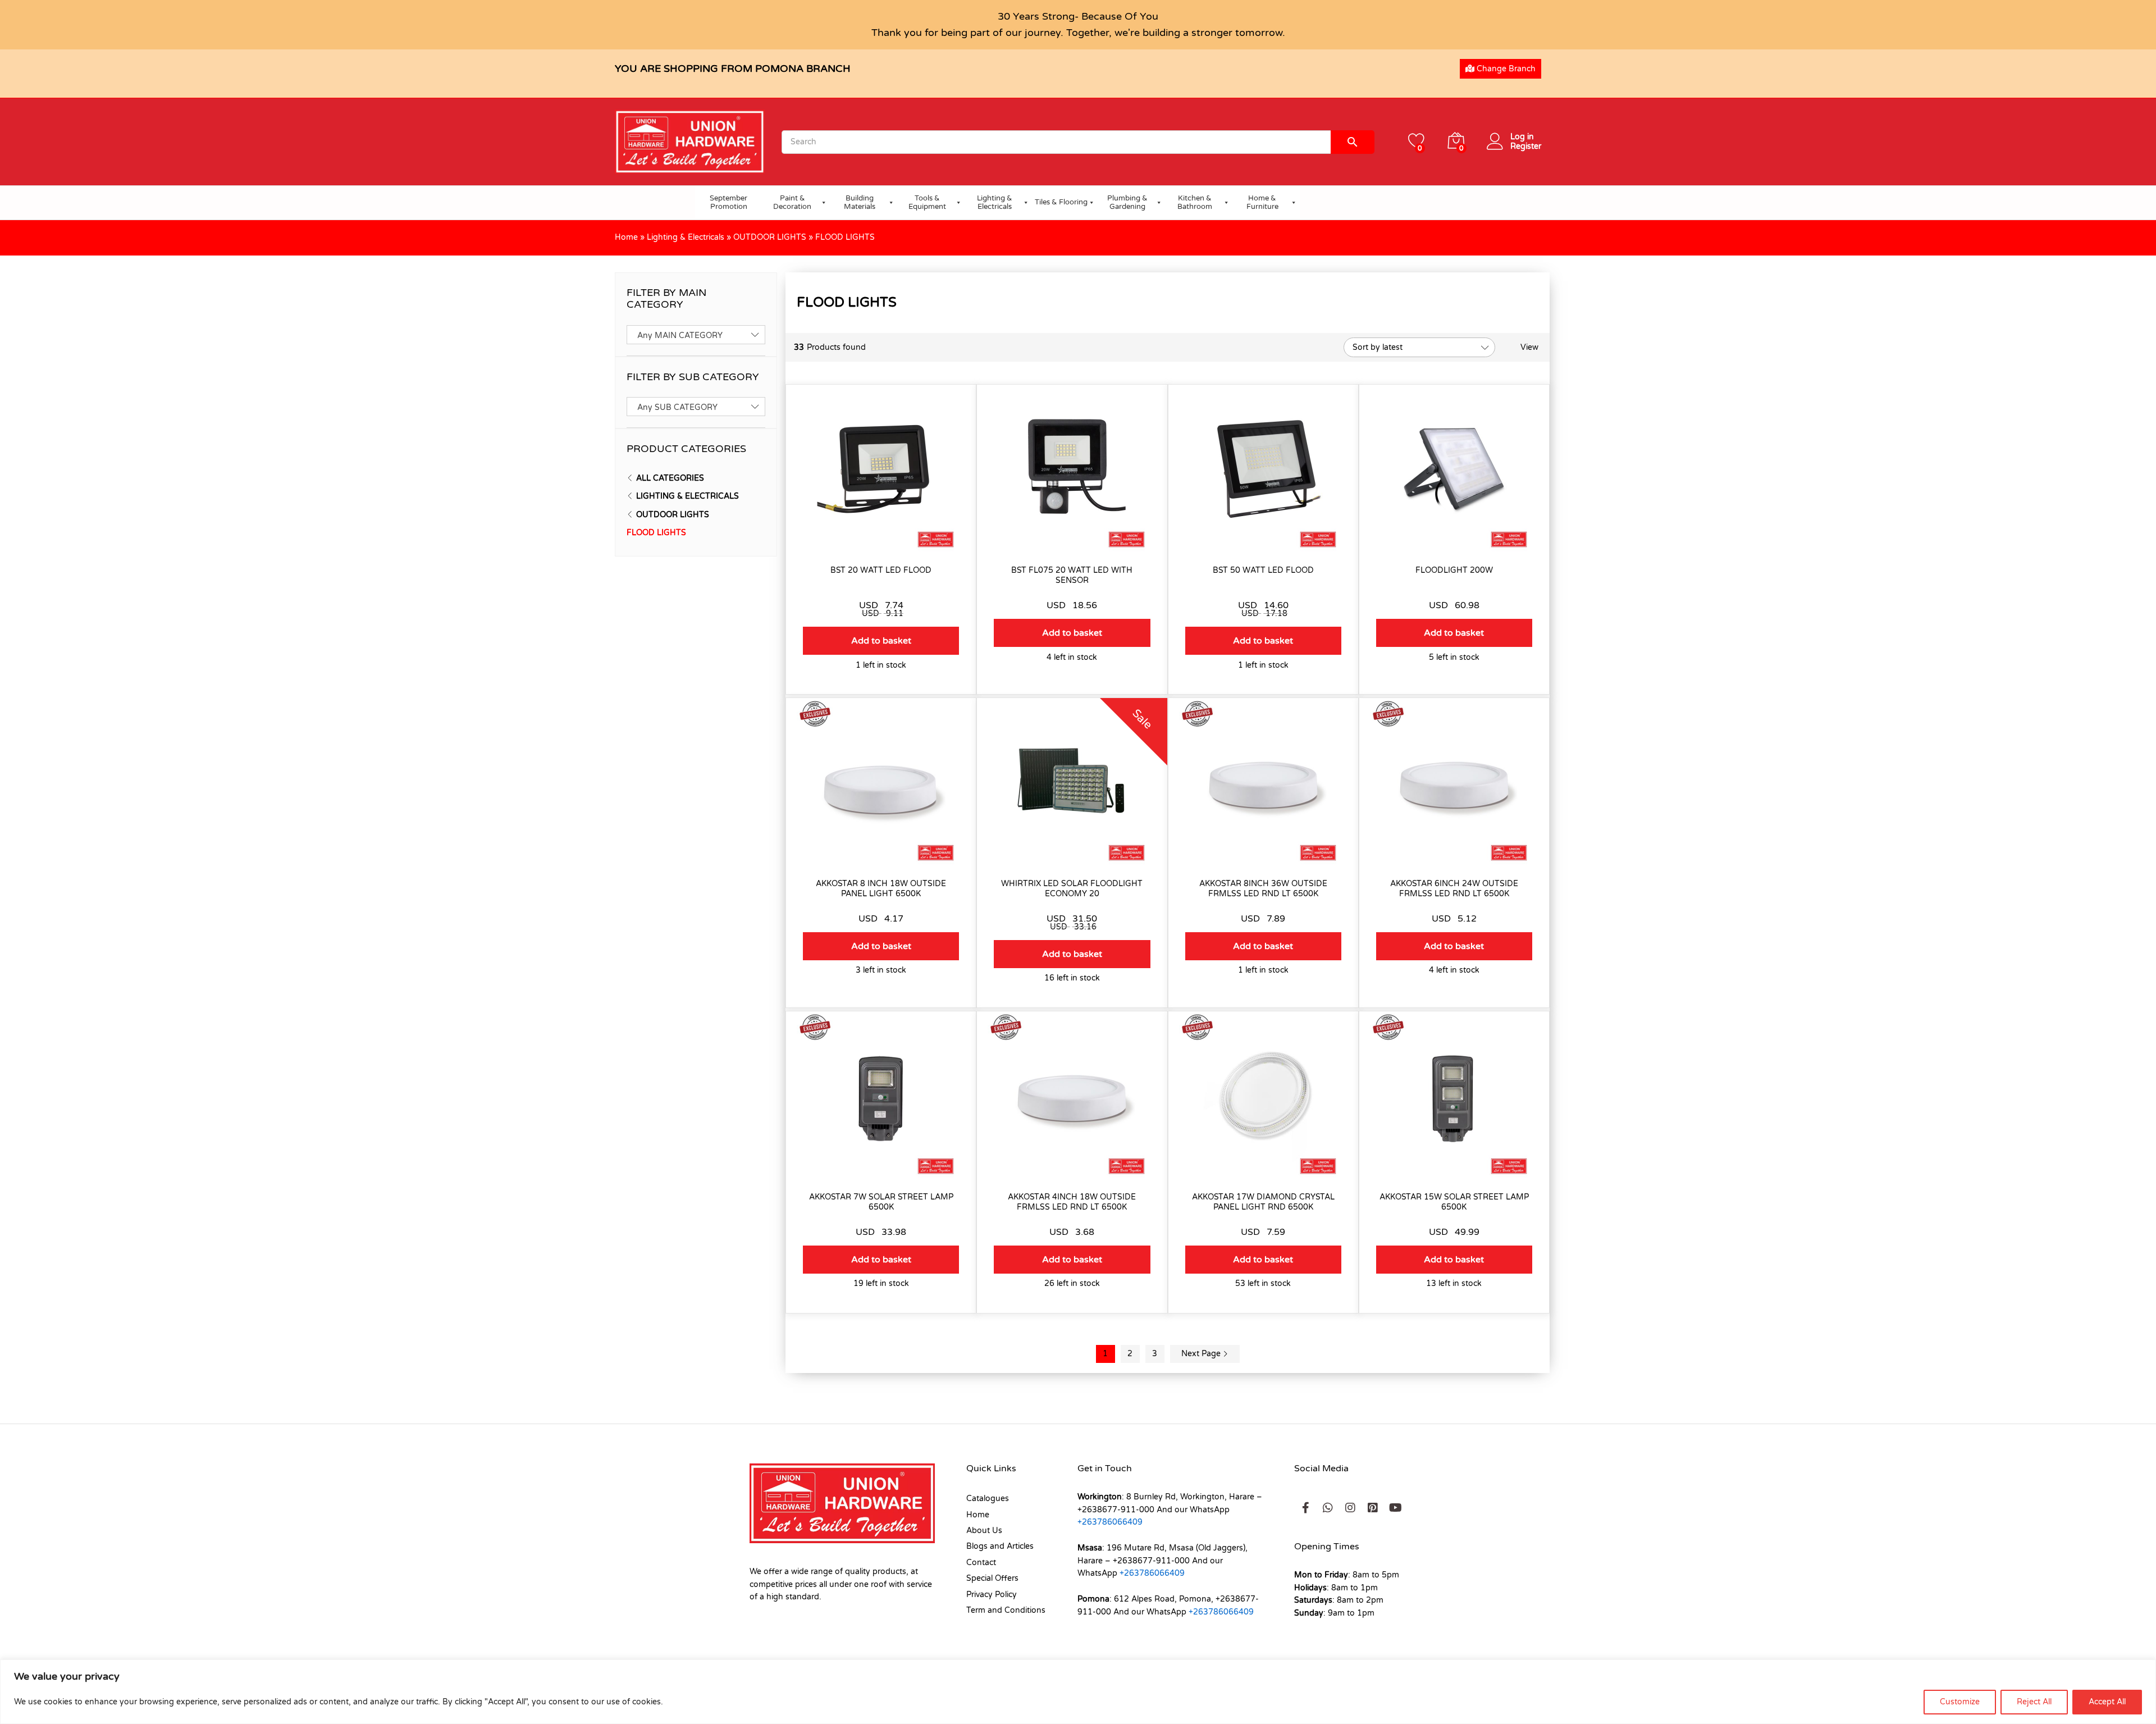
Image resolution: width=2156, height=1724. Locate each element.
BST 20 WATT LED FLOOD (881, 570)
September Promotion (728, 203)
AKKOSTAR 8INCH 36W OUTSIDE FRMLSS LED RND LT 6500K (1263, 889)
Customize (1960, 1702)
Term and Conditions (1006, 1610)
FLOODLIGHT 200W (1454, 570)
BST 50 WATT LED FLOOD (1263, 570)
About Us (984, 1531)
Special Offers (992, 1578)
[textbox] (696, 336)
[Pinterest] (1373, 1508)
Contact (981, 1563)
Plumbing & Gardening (1127, 203)
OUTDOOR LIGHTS (770, 237)
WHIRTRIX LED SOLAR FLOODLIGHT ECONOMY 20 (1072, 889)
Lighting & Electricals (995, 203)
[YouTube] (1395, 1508)
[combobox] (696, 335)
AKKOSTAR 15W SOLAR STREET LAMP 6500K (1454, 1202)
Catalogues (988, 1499)
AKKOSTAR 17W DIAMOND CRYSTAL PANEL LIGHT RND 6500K (1263, 1202)
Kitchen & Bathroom (1195, 203)
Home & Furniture (1262, 203)
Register (1526, 147)
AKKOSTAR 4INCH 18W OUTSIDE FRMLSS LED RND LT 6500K (1072, 1202)
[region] (1078, 1692)
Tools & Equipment (927, 203)
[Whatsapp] (1328, 1508)
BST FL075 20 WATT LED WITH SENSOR (1072, 575)
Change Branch (1505, 69)
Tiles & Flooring (1061, 202)
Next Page (1202, 1354)
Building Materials (860, 203)
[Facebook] (1305, 1508)
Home (626, 237)
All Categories (670, 478)
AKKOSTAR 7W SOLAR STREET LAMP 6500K (881, 1202)
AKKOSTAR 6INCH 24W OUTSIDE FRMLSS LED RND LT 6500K (1454, 889)
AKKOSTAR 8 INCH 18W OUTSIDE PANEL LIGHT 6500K (881, 889)
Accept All (2107, 1702)
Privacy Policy (992, 1595)
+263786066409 (1110, 1522)
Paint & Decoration (792, 203)
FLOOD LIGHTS (656, 533)
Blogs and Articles (1000, 1546)
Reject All (2034, 1702)
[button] (881, 641)
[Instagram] (1350, 1508)
